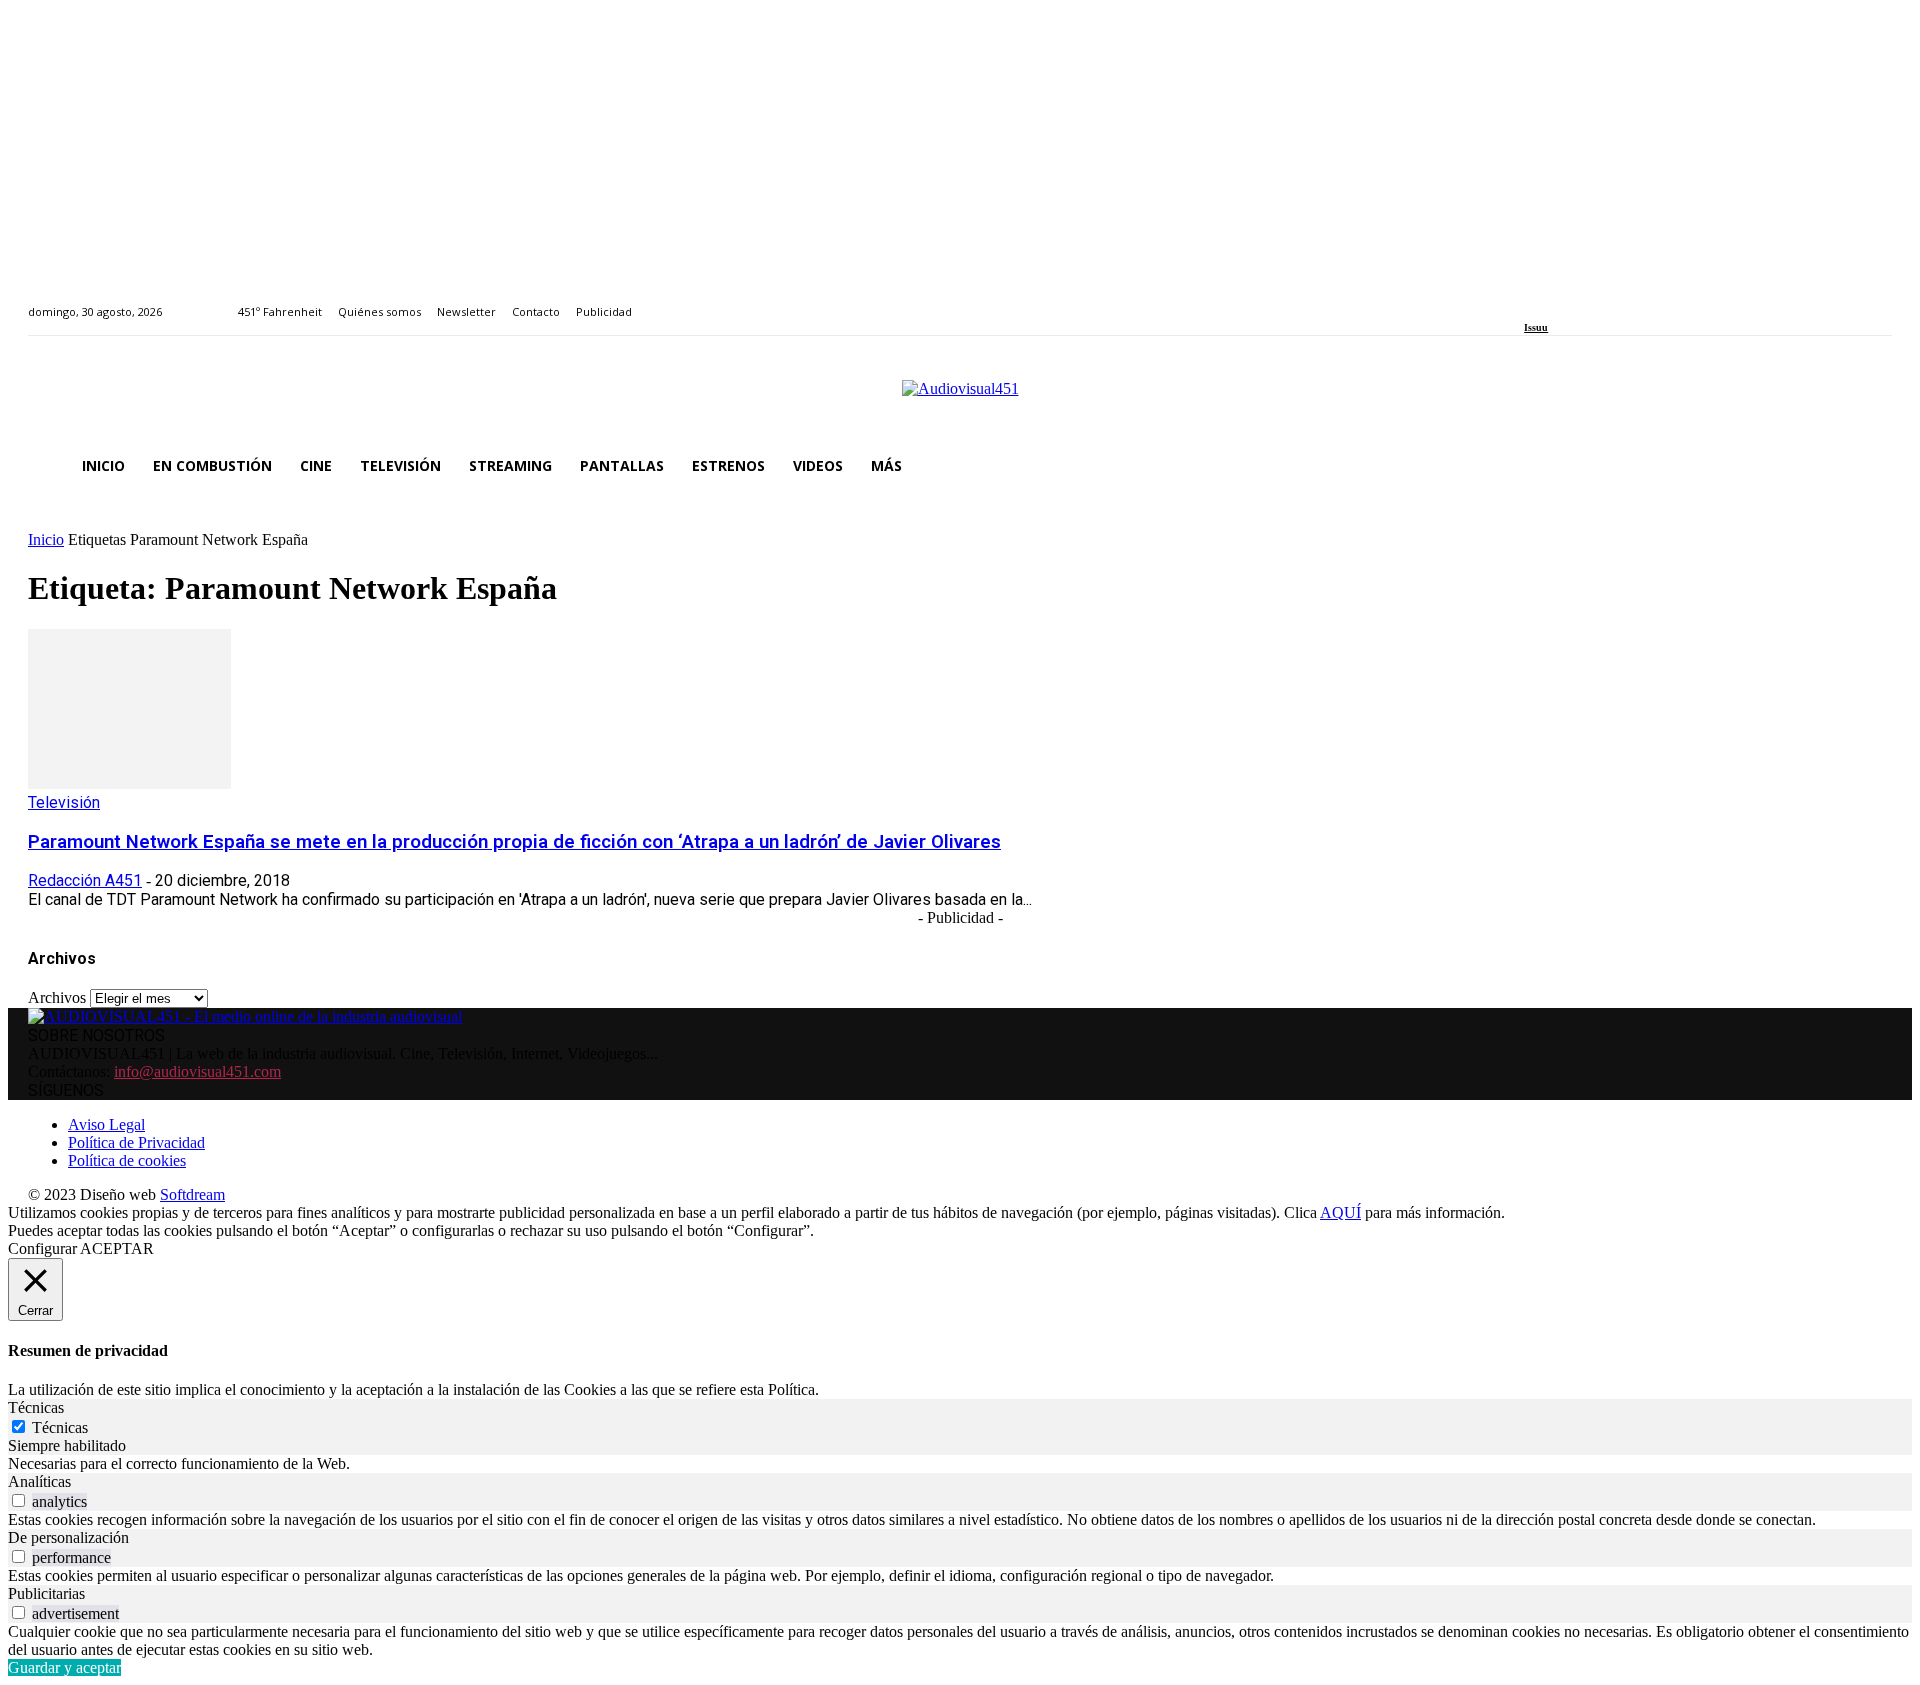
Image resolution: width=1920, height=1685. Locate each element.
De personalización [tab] (68, 1537)
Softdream (192, 1194)
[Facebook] (1530, 300)
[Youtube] (1621, 300)
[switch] (18, 1500)
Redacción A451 (85, 880)
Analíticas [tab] (39, 1481)
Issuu (1536, 327)
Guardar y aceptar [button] (64, 1667)
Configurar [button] (42, 1248)
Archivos (57, 997)
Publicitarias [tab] (46, 1593)
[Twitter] (1599, 300)
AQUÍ (1340, 1212)
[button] (1868, 466)
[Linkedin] (1576, 300)
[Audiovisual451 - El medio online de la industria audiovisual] (960, 399)
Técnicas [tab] (36, 1407)
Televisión (64, 802)
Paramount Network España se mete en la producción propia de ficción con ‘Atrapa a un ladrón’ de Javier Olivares (514, 842)
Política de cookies (127, 1160)
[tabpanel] (960, 1464)
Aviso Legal (106, 1124)
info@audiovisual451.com (197, 1071)
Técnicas (60, 1427)
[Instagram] (1553, 300)
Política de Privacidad (136, 1142)
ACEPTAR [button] (117, 1248)
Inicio (46, 539)
